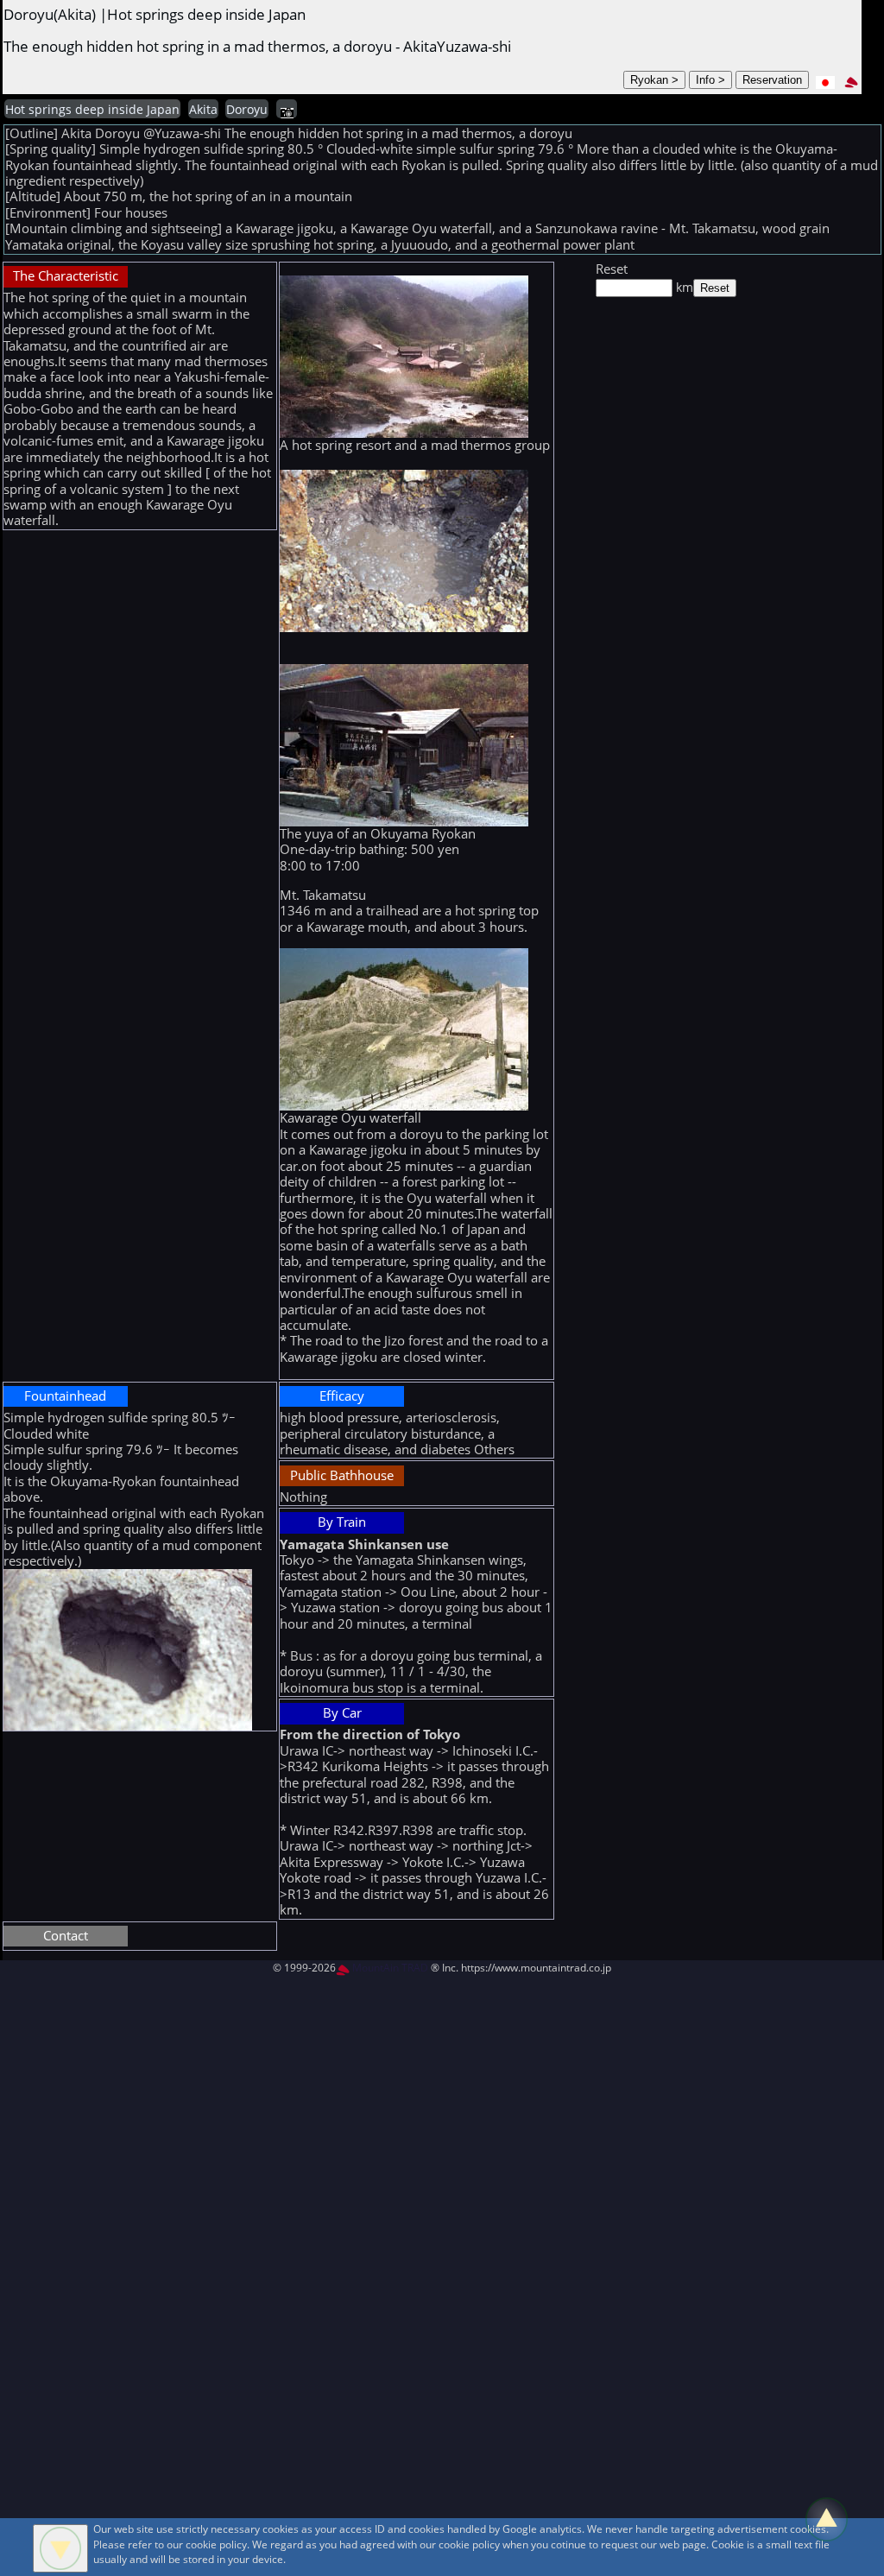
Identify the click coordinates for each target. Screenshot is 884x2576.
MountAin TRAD (389, 1968)
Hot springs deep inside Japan (92, 110)
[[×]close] (60, 2548)
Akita (203, 110)
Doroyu (247, 110)
